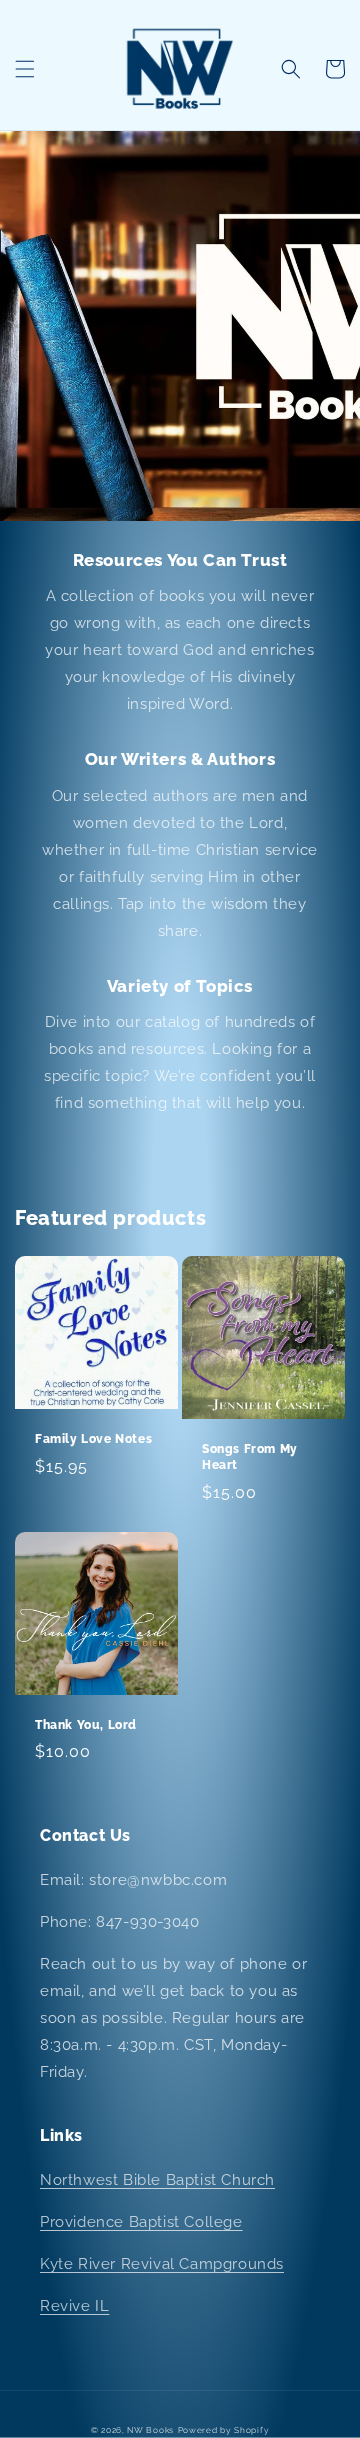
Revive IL (74, 2306)
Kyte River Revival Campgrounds (162, 2264)
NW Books (150, 2430)
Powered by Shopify (224, 2430)
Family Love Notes (93, 1439)
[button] (25, 69)
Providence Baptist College (141, 2222)
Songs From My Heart (250, 1457)
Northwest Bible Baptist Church (157, 2180)
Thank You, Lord (86, 1725)
